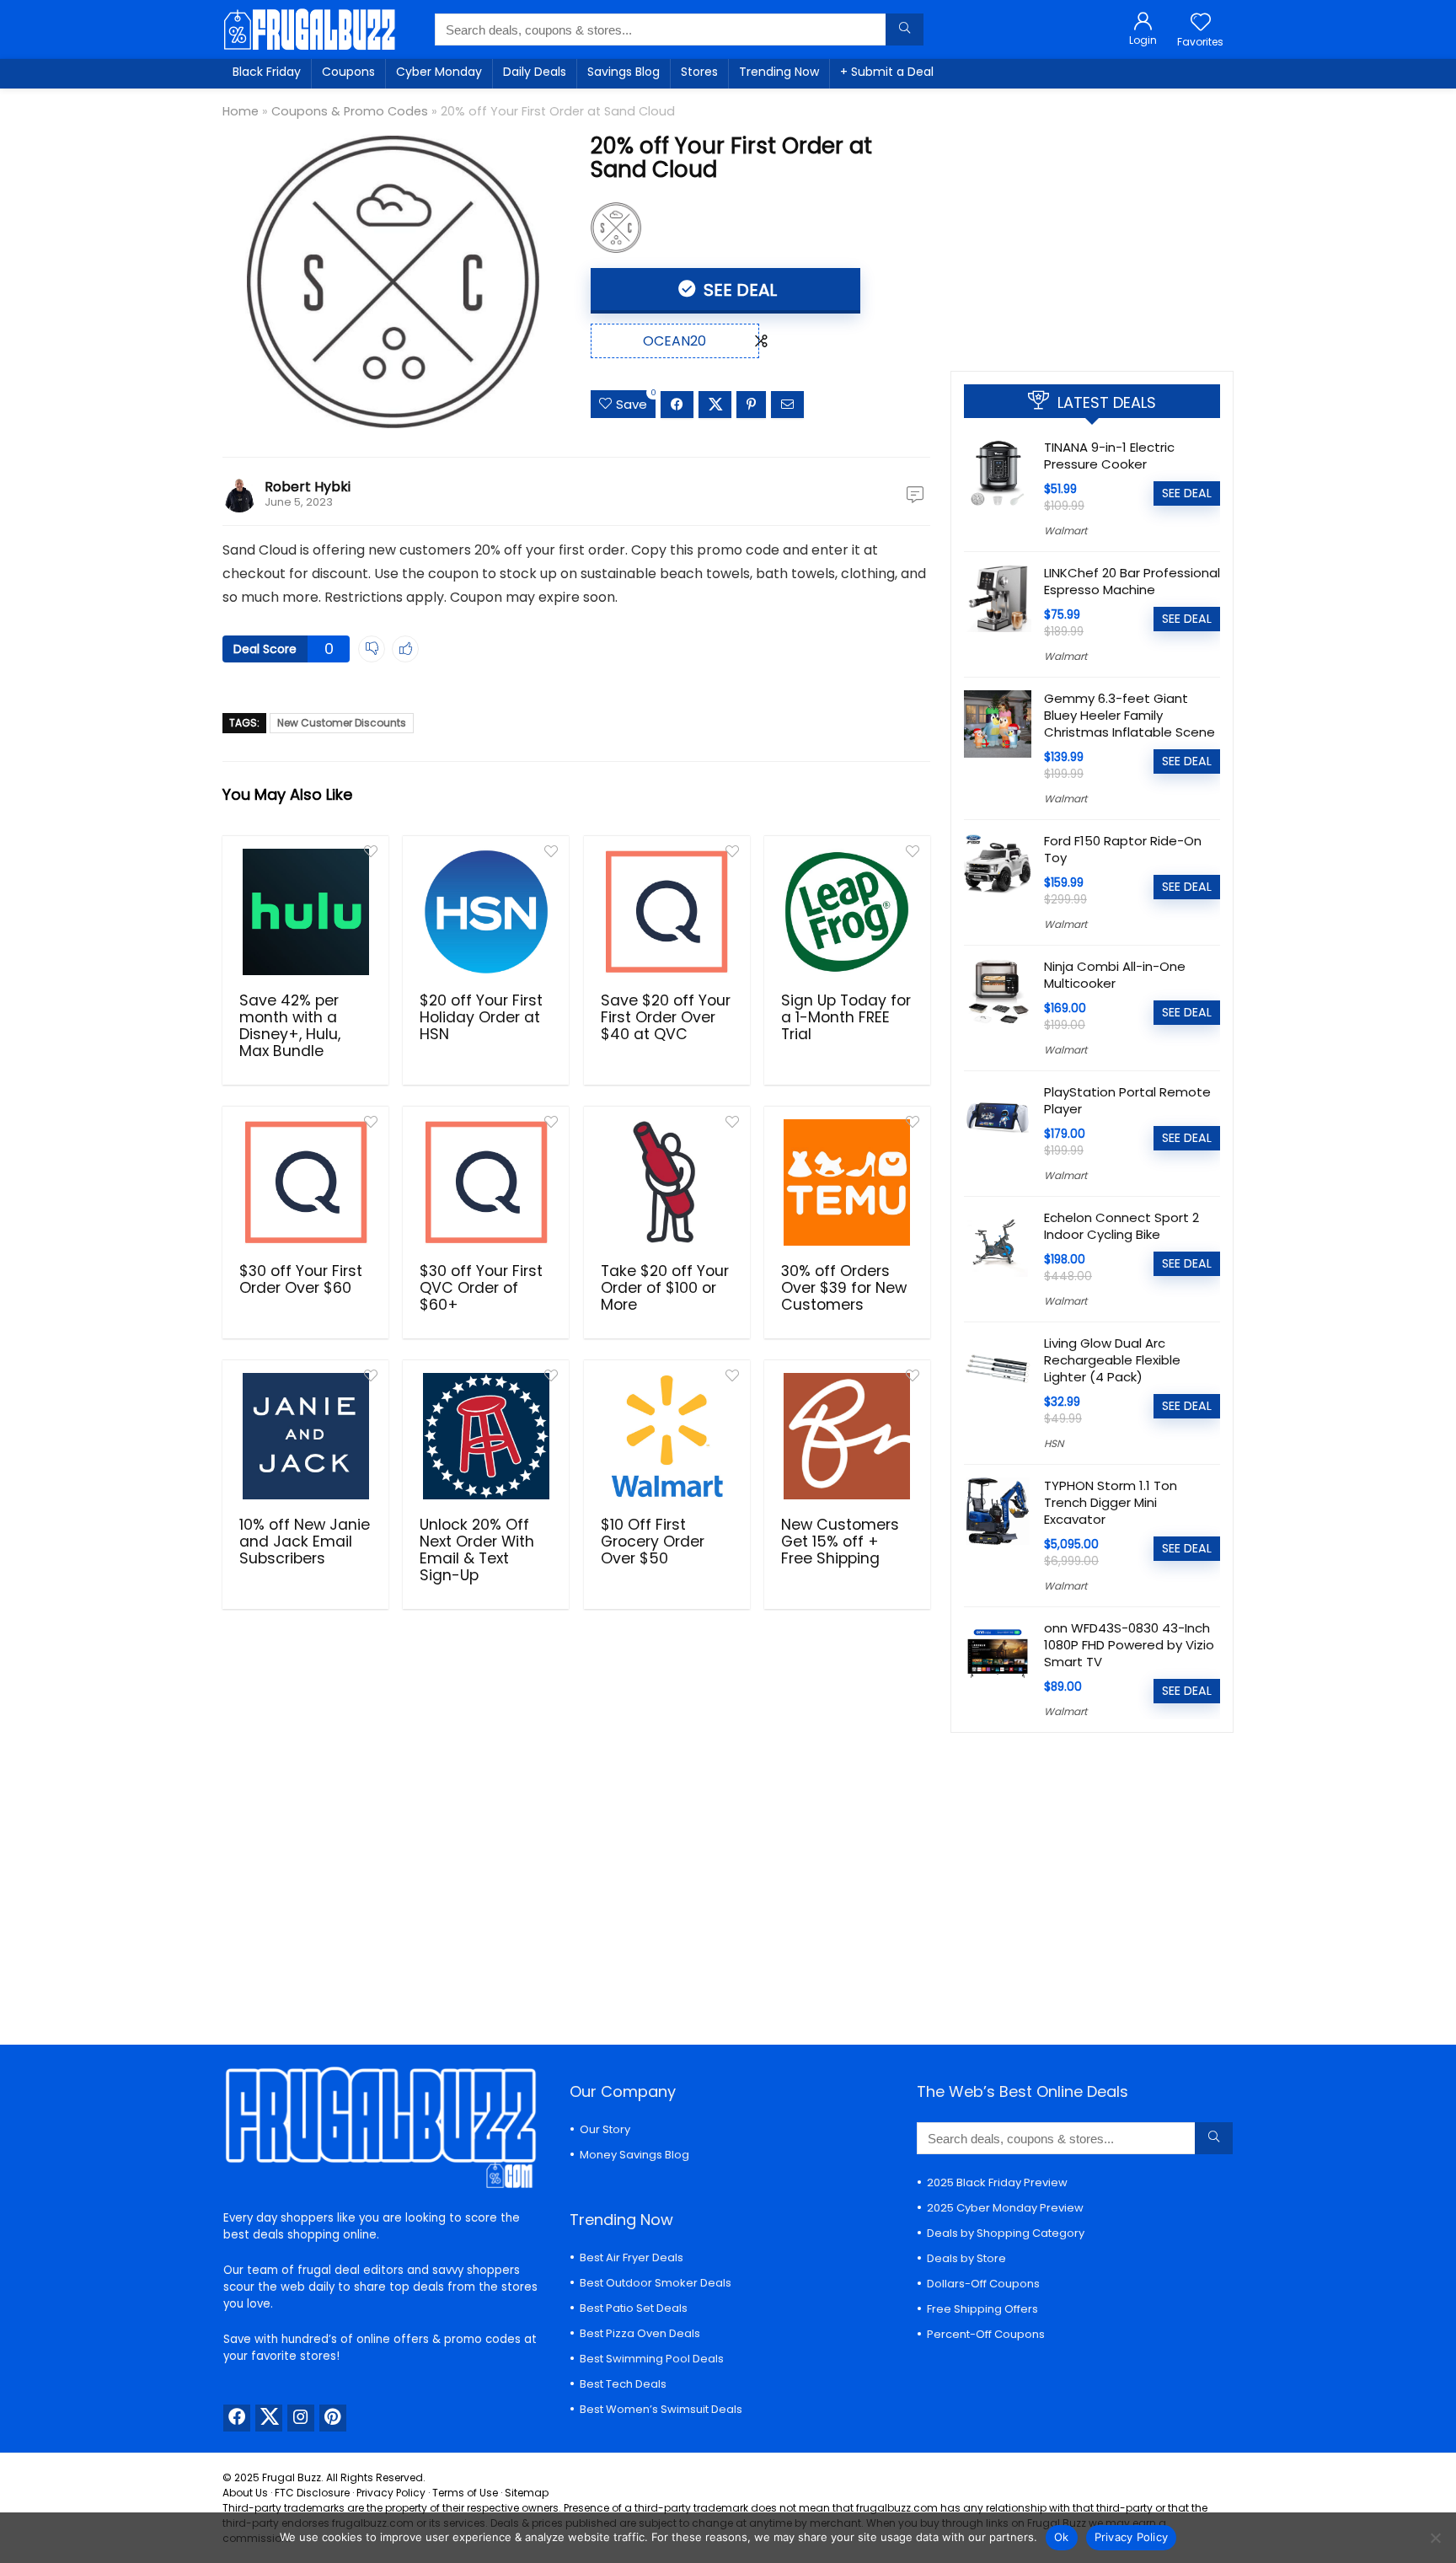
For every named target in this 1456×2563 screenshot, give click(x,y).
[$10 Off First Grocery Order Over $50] (667, 1436)
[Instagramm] (301, 2418)
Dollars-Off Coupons (983, 2284)
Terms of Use (465, 2493)
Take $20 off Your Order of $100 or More (665, 1288)
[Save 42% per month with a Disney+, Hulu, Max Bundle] (305, 912)
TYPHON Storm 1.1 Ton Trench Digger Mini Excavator (1111, 1502)
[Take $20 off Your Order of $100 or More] (667, 1182)
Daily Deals (535, 72)
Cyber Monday (439, 72)
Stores (699, 72)
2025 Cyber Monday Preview (1005, 2208)
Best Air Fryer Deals (632, 2257)
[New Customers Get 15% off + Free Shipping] (847, 1436)
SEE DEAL (738, 290)
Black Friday (267, 72)
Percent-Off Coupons (986, 2334)
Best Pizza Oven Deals (640, 2333)
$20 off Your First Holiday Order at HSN (481, 1017)
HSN (1054, 1443)
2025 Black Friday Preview (997, 2182)
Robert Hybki (308, 487)
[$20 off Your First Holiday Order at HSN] (486, 912)
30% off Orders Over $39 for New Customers (844, 1288)
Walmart (1065, 531)
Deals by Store (966, 2258)
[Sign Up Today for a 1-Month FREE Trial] (847, 912)
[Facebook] (237, 2418)
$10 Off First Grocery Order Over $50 (653, 1542)
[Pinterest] (333, 2418)
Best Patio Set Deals (634, 2308)
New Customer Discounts (342, 723)
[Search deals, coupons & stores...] (905, 29)
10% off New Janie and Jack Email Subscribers (305, 1542)
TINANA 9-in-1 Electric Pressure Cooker (1109, 456)
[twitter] (269, 2418)
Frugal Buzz (292, 2477)
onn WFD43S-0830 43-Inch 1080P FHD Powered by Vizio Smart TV (1129, 1645)
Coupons (348, 72)
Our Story (605, 2129)
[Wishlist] (1201, 23)
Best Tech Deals (623, 2384)
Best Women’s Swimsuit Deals (661, 2409)
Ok (1062, 2537)
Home (241, 111)
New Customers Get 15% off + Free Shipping (840, 1542)
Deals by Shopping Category (1006, 2233)
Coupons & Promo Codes (350, 111)
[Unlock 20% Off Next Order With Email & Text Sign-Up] (486, 1436)
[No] (1435, 2538)
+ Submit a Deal (887, 72)
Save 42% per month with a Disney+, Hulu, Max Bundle (290, 1026)
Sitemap (527, 2493)
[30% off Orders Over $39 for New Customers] (847, 1182)
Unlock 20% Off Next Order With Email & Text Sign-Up (477, 1550)
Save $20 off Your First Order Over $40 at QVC (666, 1017)
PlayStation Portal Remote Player (1127, 1100)
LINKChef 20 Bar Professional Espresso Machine (1132, 581)
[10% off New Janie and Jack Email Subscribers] (305, 1436)
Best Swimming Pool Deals (652, 2359)
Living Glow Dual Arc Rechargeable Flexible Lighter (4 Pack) (1112, 1360)
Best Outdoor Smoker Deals (656, 2283)
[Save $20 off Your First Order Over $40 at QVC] (667, 912)
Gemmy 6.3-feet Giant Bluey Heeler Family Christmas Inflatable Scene (1129, 715)
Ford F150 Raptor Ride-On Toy (1123, 849)
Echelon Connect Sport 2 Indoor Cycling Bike (1121, 1226)
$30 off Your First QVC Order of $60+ (481, 1288)
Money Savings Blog (634, 2155)
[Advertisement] (1092, 223)
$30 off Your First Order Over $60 (301, 1279)
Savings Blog (624, 72)
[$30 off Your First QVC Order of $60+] (486, 1182)
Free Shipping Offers (982, 2309)
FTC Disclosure (312, 2493)
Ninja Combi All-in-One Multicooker (1115, 975)
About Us (245, 2493)
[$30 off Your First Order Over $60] (305, 1182)
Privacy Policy (391, 2493)
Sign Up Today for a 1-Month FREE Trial (846, 1017)
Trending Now (779, 72)
